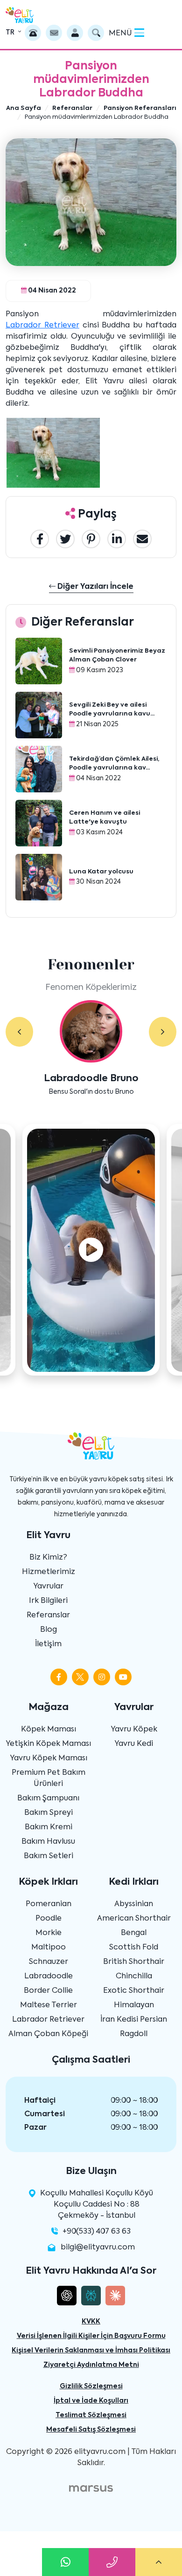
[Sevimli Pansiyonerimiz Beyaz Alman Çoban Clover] (39, 661)
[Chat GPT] (67, 2296)
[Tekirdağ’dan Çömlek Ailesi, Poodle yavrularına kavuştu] (39, 770)
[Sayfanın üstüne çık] (159, 2562)
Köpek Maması (49, 1730)
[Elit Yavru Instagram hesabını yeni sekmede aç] (102, 1677)
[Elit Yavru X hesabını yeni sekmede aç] (80, 1677)
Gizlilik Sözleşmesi (91, 2386)
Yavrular (48, 1587)
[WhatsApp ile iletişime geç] (65, 2562)
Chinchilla (134, 1976)
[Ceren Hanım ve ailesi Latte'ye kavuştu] (39, 824)
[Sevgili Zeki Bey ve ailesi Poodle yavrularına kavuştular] (39, 716)
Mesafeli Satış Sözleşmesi (91, 2430)
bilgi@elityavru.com (98, 2248)
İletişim (48, 1644)
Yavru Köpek (134, 1730)
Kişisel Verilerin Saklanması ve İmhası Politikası (91, 2351)
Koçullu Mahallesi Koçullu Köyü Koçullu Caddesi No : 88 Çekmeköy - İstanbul (96, 2205)
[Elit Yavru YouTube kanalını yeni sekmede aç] (123, 1677)
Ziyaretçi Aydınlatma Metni (91, 2365)
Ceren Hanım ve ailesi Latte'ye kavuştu (105, 818)
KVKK (91, 2322)
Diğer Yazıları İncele (94, 587)
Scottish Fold (134, 1948)
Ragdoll (134, 2034)
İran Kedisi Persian (134, 2020)
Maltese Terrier (49, 2005)
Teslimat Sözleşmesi (91, 2415)
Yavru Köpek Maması (49, 1758)
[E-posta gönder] (54, 33)
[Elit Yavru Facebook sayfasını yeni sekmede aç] (59, 1677)
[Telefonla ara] (33, 33)
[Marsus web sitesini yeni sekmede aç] (91, 2488)
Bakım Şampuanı (48, 1799)
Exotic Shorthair (134, 1991)
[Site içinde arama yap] (96, 33)
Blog (49, 1630)
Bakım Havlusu (48, 1842)
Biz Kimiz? (48, 1558)
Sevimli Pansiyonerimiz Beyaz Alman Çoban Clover (117, 656)
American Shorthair (134, 1919)
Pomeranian (49, 1904)
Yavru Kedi (134, 1744)
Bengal (134, 1933)
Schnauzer (49, 1962)
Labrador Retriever (42, 326)
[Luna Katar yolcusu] (39, 878)
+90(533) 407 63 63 (97, 2232)
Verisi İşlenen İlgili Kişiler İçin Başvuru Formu (91, 2336)
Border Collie (48, 1991)
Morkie (49, 1933)
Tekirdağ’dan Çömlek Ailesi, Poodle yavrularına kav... (114, 764)
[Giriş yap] (75, 33)
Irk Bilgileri (48, 1601)
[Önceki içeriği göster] (19, 1032)
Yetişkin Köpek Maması (48, 1744)
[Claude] (115, 2296)
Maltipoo (49, 1948)
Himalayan (134, 2005)
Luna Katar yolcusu (101, 872)
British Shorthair (134, 1962)
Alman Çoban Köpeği (48, 2034)
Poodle (49, 1919)
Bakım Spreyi (49, 1813)
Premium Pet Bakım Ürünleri (49, 1779)
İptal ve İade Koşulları (91, 2401)
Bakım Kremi (49, 1827)
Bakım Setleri (49, 1856)
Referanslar (48, 1615)
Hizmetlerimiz (49, 1572)
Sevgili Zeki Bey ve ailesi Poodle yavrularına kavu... (112, 710)
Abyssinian (134, 1904)
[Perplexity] (91, 2296)
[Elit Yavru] (20, 15)
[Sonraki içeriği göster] (163, 1032)
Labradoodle (49, 1976)
